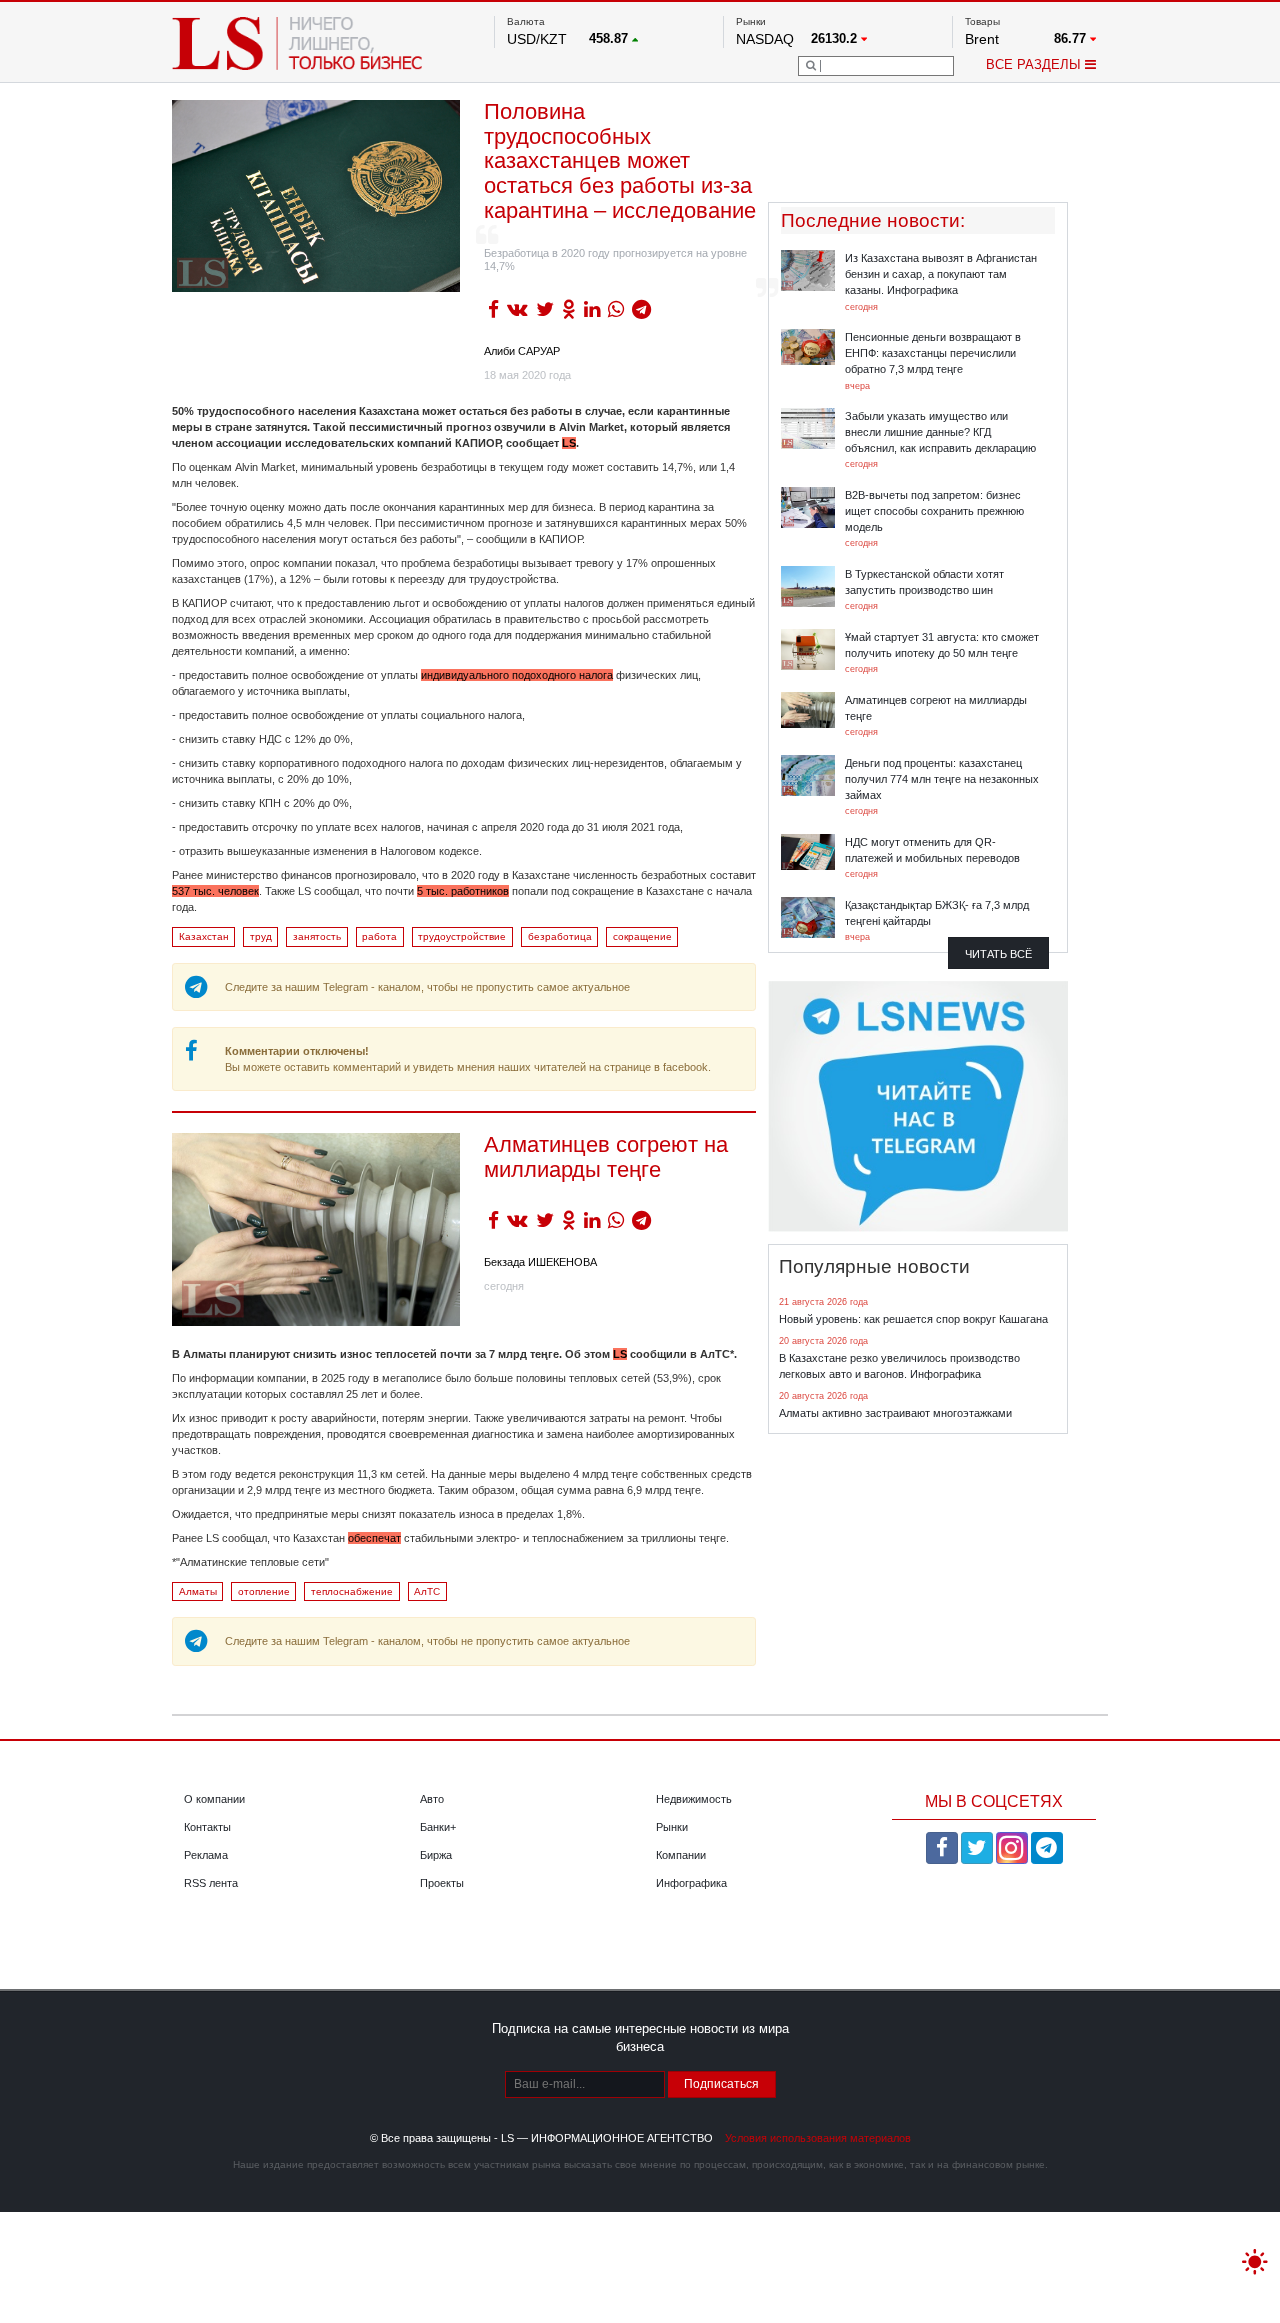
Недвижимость (694, 1799)
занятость (317, 936)
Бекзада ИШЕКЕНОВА (540, 1262)
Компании (681, 1855)
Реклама (206, 1855)
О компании (214, 1799)
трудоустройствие (462, 936)
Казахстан (204, 936)
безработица (560, 936)
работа (379, 936)
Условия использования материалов (818, 2138)
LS (569, 443)
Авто (432, 1799)
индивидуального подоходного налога (517, 675)
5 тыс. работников (463, 891)
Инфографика (691, 1883)
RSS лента (211, 1883)
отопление (264, 1591)
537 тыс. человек (215, 891)
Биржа (436, 1855)
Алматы (198, 1591)
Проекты (442, 1883)
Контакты (207, 1827)
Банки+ (438, 1827)
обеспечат (374, 1538)
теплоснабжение (352, 1591)
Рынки (672, 1827)
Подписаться (721, 2084)
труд (261, 936)
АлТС (427, 1591)
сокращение (642, 936)
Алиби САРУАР (522, 351)
